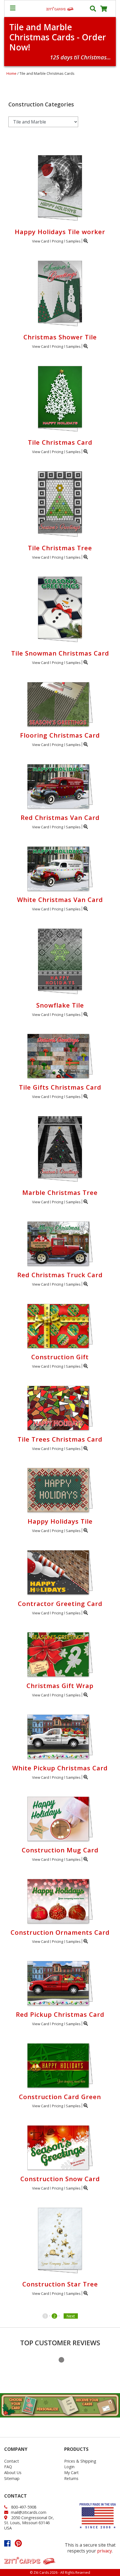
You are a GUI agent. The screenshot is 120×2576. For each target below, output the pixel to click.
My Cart (71, 2473)
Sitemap (12, 2478)
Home (11, 73)
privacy (105, 2551)
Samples (73, 241)
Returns (71, 2478)
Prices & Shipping (80, 2461)
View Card (41, 241)
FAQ (8, 2467)
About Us (13, 2473)
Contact (12, 2461)
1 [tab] (61, 2360)
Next (71, 2316)
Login (69, 2467)
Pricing (57, 241)
